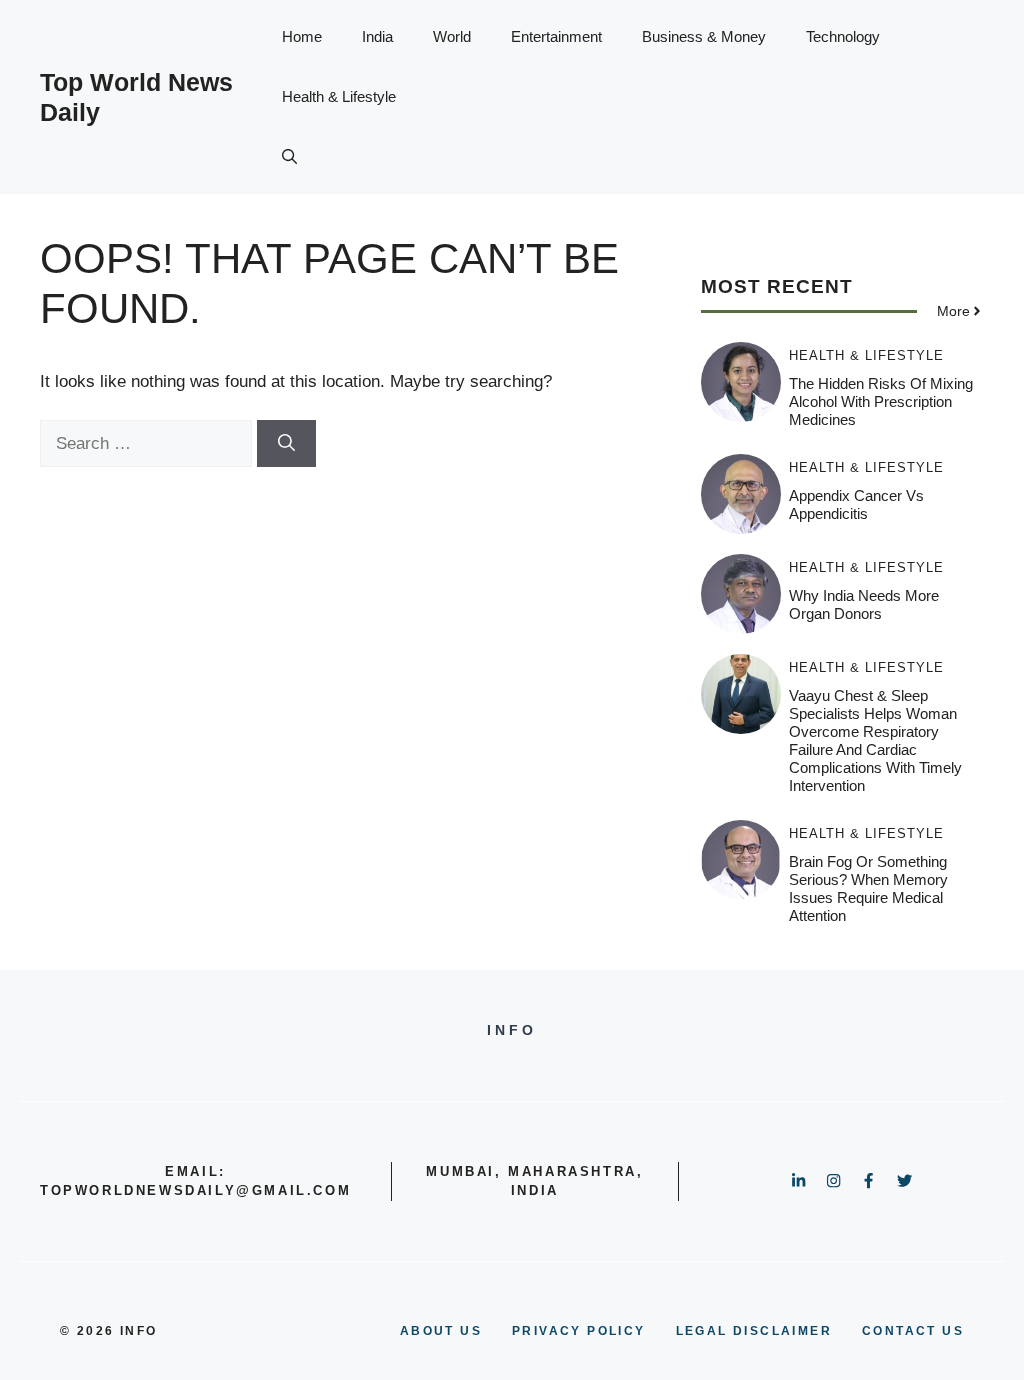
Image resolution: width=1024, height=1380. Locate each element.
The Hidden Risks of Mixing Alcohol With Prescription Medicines (881, 401)
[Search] (286, 444)
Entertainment (556, 36)
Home (302, 36)
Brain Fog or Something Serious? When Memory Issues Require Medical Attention (868, 888)
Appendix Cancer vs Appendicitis (856, 504)
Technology (843, 36)
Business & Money (704, 36)
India (377, 36)
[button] (289, 157)
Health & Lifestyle (339, 96)
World (452, 36)
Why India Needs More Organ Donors (864, 604)
